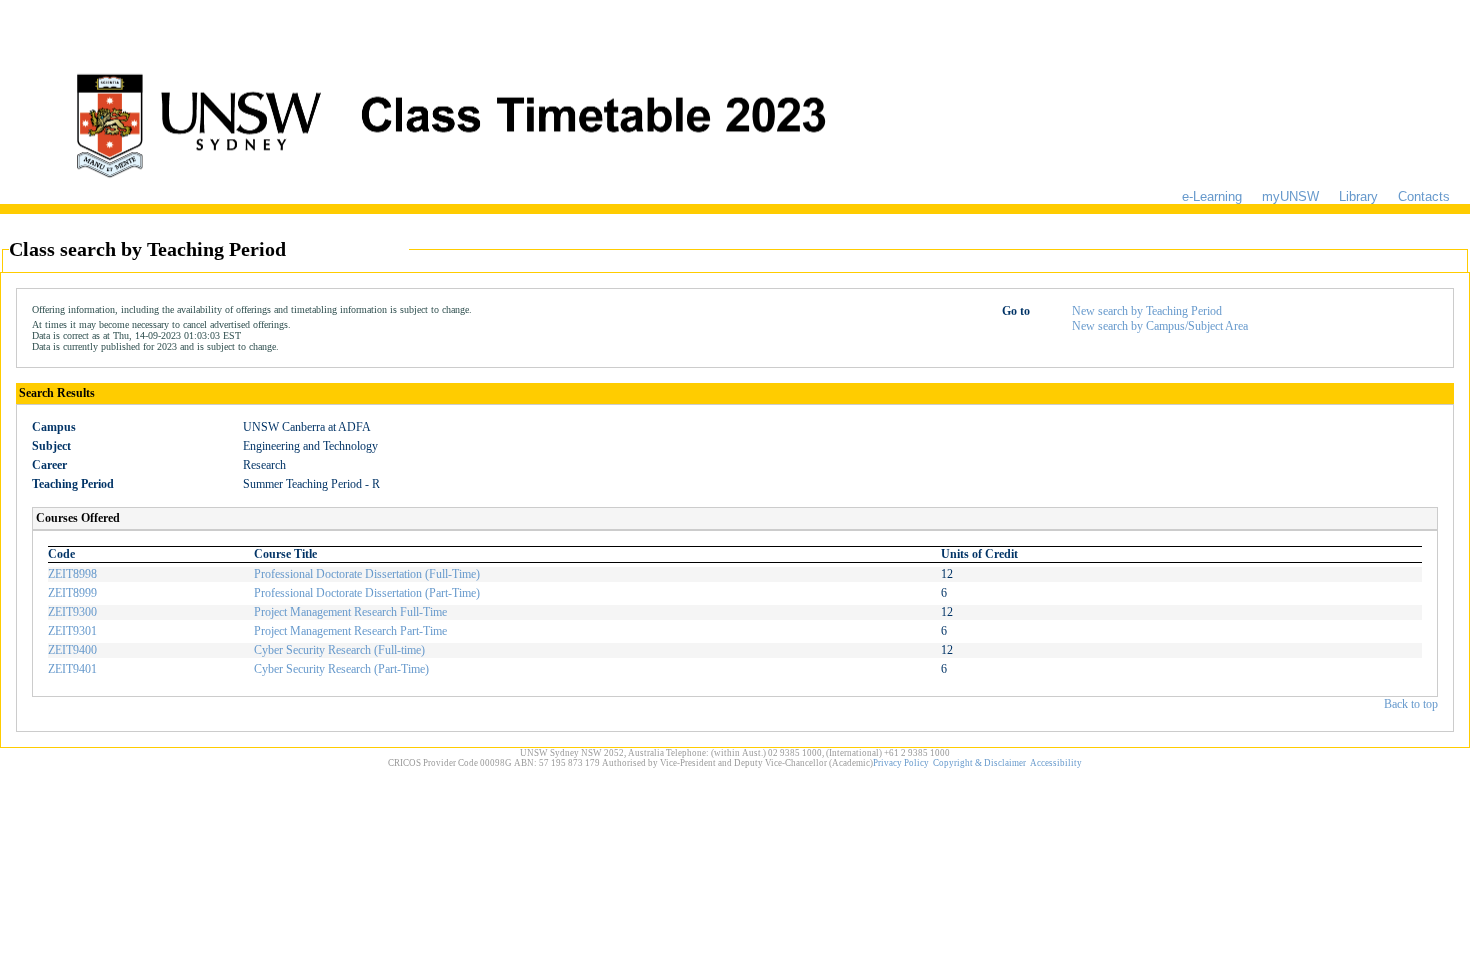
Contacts (1424, 196)
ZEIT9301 (72, 631)
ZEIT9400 (72, 650)
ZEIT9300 (72, 612)
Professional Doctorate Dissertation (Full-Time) (367, 574)
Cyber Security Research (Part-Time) (341, 669)
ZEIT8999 (72, 593)
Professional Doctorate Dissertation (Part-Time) (367, 593)
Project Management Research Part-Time (350, 631)
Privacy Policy (901, 763)
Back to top (1411, 704)
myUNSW (1290, 196)
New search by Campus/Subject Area (1160, 326)
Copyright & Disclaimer (979, 763)
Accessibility (1056, 763)
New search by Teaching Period (1147, 311)
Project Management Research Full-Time (350, 612)
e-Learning (1212, 196)
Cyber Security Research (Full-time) (339, 650)
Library (1358, 196)
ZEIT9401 (72, 669)
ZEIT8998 (72, 574)
